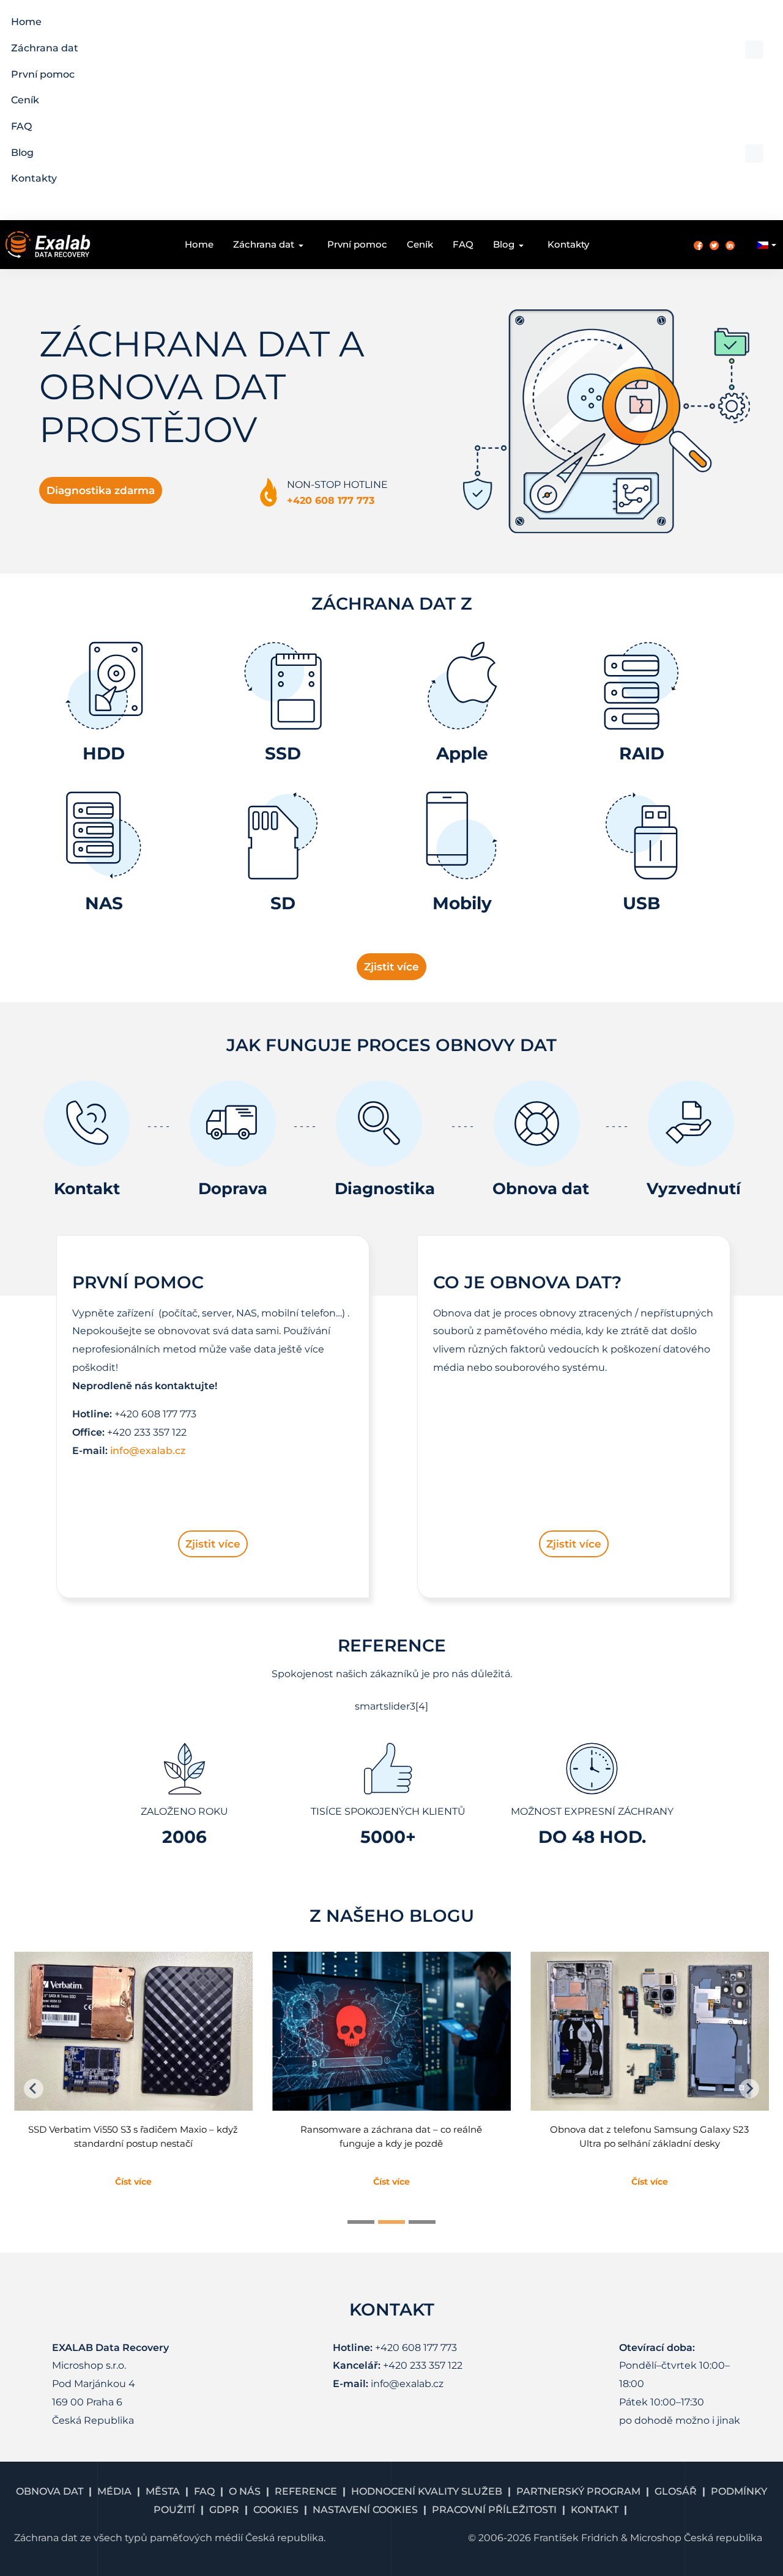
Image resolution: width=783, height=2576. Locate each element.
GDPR (224, 2510)
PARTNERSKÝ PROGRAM (578, 2491)
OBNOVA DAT (50, 2491)
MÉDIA (114, 2491)
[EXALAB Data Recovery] (48, 244)
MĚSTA (163, 2491)
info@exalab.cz (148, 1451)
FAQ (204, 2491)
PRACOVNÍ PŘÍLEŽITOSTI (494, 2510)
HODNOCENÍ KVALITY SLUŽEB (427, 2491)
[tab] (361, 2222)
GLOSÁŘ (676, 2491)
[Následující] (749, 2089)
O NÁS (245, 2491)
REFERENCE (306, 2491)
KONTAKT (595, 2510)
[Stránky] (34, 2089)
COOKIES (276, 2510)
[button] (387, 49)
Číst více (133, 2182)
